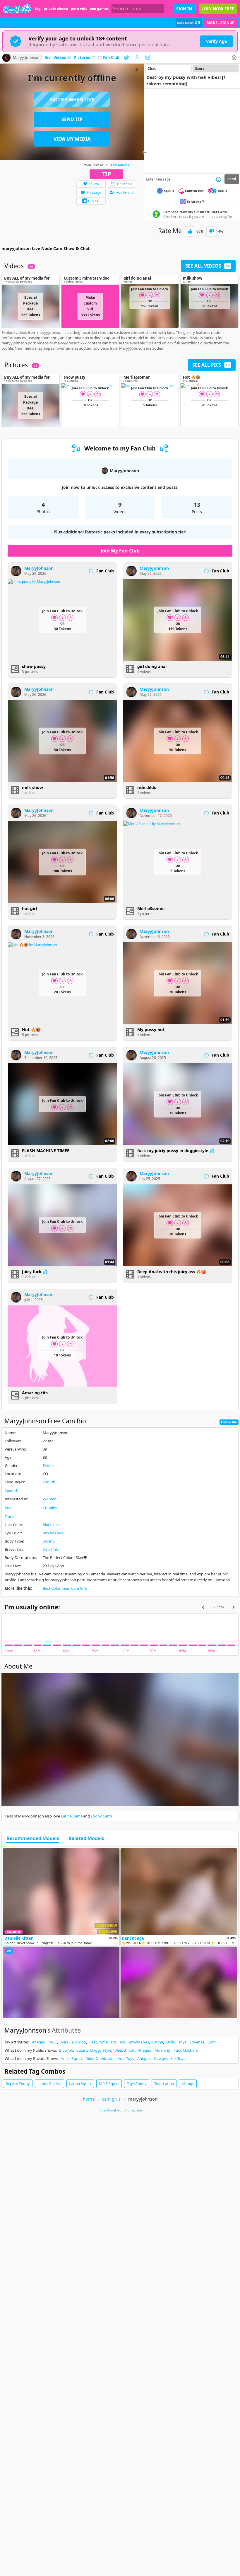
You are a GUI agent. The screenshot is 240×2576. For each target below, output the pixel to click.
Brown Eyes (53, 1533)
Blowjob (79, 2042)
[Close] (234, 58)
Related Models (86, 1839)
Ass (123, 2042)
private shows (56, 9)
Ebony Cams (102, 1816)
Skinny (49, 1541)
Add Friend (125, 192)
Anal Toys (126, 2058)
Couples (50, 1508)
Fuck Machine (186, 2050)
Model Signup (221, 23)
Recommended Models (33, 1839)
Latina (158, 2042)
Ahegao (39, 2042)
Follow (94, 184)
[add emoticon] (218, 179)
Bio (48, 58)
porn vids (79, 9)
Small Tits (51, 1549)
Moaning (162, 2050)
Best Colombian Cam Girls (65, 1588)
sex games (99, 9)
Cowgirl (161, 2058)
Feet (93, 2042)
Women (50, 1499)
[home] (17, 9)
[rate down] (211, 231)
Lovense (197, 2042)
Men (9, 1508)
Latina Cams (72, 1816)
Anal (65, 2058)
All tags (188, 2084)
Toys (182, 2042)
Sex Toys (178, 2058)
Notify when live (72, 100)
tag (38, 9)
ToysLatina (164, 2084)
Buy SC (94, 201)
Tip (106, 174)
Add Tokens (120, 165)
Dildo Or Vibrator (100, 2058)
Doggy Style (101, 2050)
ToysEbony (137, 2084)
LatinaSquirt (80, 2084)
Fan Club (111, 58)
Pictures (85, 58)
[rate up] (190, 231)
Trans (9, 1516)
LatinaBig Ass (49, 2084)
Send (232, 179)
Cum (212, 2042)
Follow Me (229, 1422)
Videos (62, 58)
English (49, 1482)
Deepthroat (125, 2050)
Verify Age (216, 41)
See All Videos (208, 266)
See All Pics (211, 365)
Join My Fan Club (120, 551)
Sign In (184, 9)
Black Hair (51, 1525)
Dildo (171, 2042)
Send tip (72, 119)
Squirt (82, 2050)
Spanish (12, 1491)
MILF (53, 2042)
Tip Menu (124, 184)
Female (49, 1465)
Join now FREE (218, 9)
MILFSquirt (109, 2084)
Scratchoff (196, 202)
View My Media (72, 139)
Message (94, 192)
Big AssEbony (18, 2084)
